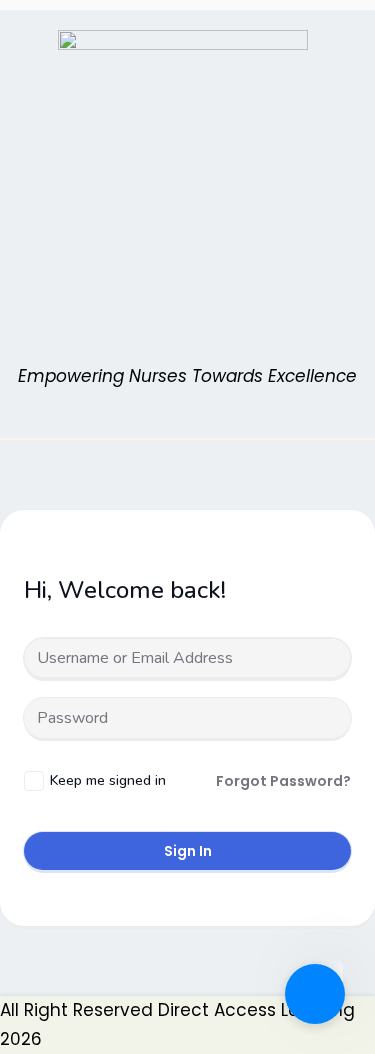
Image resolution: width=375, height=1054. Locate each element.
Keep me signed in (108, 780)
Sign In (188, 851)
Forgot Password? (283, 781)
